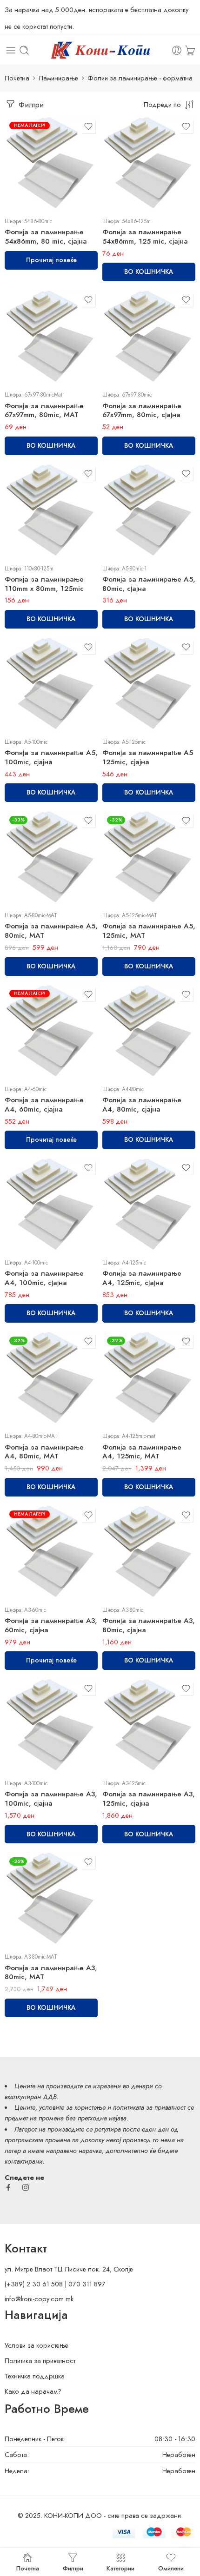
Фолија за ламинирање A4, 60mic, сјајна (44, 1105)
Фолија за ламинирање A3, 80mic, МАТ (51, 1973)
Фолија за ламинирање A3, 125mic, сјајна (149, 1799)
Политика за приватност (40, 2361)
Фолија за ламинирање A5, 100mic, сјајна (51, 757)
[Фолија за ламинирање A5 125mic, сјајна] (149, 684)
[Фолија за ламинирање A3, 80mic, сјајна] (149, 1552)
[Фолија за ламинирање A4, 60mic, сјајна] (51, 1032)
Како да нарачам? (33, 2391)
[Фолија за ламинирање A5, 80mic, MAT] (51, 858)
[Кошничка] (190, 50)
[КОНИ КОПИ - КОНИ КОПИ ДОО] (100, 50)
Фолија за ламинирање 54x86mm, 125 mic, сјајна (145, 237)
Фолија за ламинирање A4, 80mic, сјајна (142, 1105)
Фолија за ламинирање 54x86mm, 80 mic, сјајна (46, 237)
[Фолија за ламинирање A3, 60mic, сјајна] (51, 1552)
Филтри (30, 105)
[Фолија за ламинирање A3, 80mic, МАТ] (51, 1899)
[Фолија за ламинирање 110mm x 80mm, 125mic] (51, 511)
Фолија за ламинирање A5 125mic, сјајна (148, 757)
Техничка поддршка (35, 2376)
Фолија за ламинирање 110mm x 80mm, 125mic (44, 584)
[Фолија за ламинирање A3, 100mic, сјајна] (51, 1726)
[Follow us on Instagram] (26, 2187)
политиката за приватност (149, 2107)
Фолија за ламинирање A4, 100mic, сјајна (44, 1278)
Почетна (17, 78)
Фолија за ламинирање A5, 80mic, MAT (51, 931)
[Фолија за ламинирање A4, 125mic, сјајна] (149, 1205)
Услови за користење (37, 2345)
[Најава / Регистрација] (177, 50)
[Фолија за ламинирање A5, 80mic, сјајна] (149, 511)
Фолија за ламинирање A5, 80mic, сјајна (149, 584)
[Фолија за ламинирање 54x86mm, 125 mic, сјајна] (149, 164)
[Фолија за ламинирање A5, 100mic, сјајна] (51, 684)
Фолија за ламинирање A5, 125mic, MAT (149, 931)
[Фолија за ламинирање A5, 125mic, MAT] (149, 858)
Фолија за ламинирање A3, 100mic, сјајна (51, 1799)
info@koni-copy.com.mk (39, 2299)
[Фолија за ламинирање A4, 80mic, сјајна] (149, 1032)
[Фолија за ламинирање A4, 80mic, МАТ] (51, 1378)
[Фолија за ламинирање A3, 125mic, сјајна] (149, 1726)
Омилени (171, 2568)
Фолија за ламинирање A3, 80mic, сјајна (149, 1625)
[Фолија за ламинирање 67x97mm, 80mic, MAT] (51, 337)
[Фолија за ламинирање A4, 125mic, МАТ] (149, 1378)
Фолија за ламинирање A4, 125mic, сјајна (142, 1278)
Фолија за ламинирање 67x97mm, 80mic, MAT (44, 411)
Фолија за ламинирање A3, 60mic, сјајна (51, 1625)
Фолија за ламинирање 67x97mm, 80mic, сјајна (142, 411)
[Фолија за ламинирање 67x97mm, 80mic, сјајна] (149, 337)
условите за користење (72, 2107)
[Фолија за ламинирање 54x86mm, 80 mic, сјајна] (51, 164)
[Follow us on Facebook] (8, 2187)
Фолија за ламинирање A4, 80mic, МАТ (44, 1452)
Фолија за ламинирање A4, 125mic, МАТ (142, 1452)
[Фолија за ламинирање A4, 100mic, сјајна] (51, 1205)
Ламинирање (58, 78)
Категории (120, 2568)
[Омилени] (88, 126)
